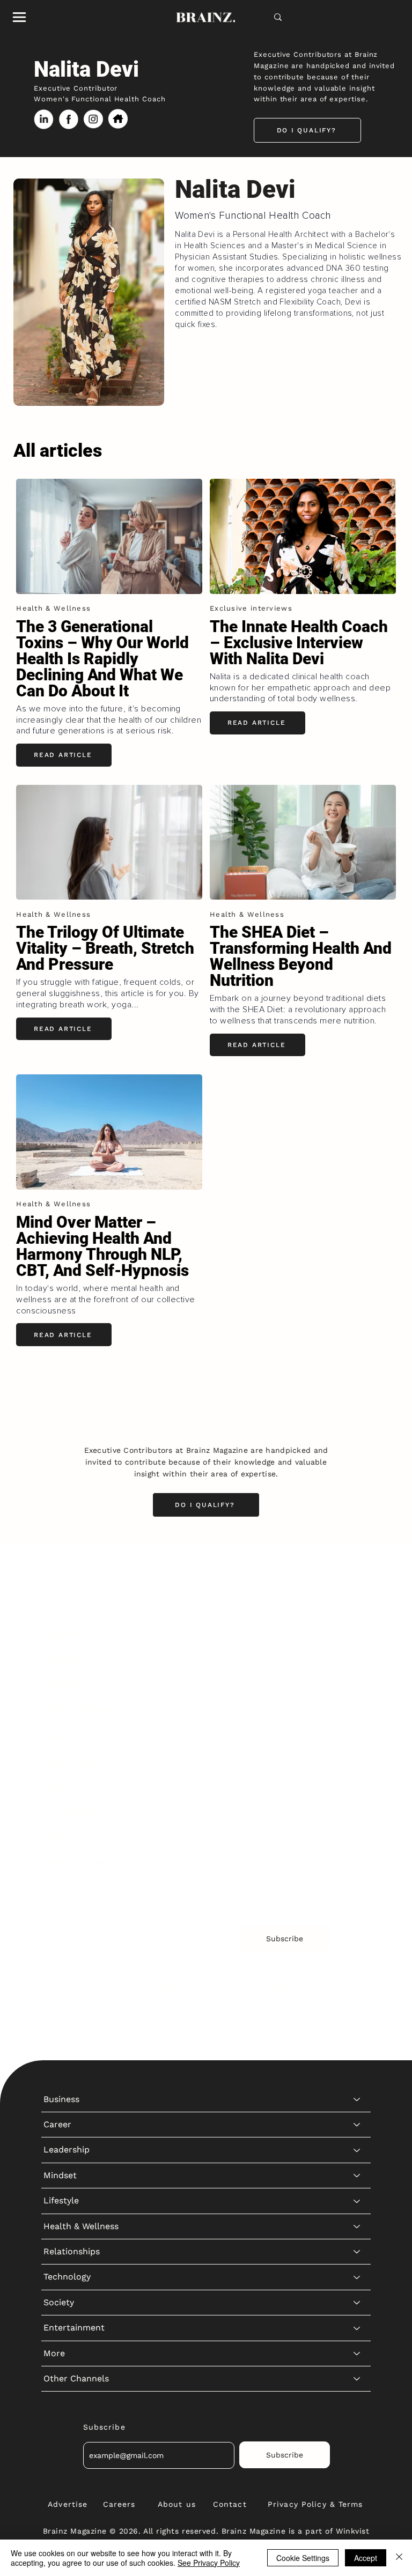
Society (59, 1787)
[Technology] (357, 1761)
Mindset (60, 1660)
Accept (366, 2558)
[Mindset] (357, 1660)
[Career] (357, 1609)
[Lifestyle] (357, 1685)
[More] (357, 1837)
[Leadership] (357, 1634)
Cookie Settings (303, 2558)
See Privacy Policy (209, 2563)
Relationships (72, 1736)
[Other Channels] (357, 1863)
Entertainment (74, 1812)
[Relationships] (357, 1736)
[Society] (357, 1787)
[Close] (399, 2558)
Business (61, 1583)
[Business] (357, 1583)
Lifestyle (61, 1685)
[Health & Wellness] (357, 1710)
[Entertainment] (357, 1812)
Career (57, 1609)
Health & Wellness (81, 1710)
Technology (67, 1761)
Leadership (67, 1634)
